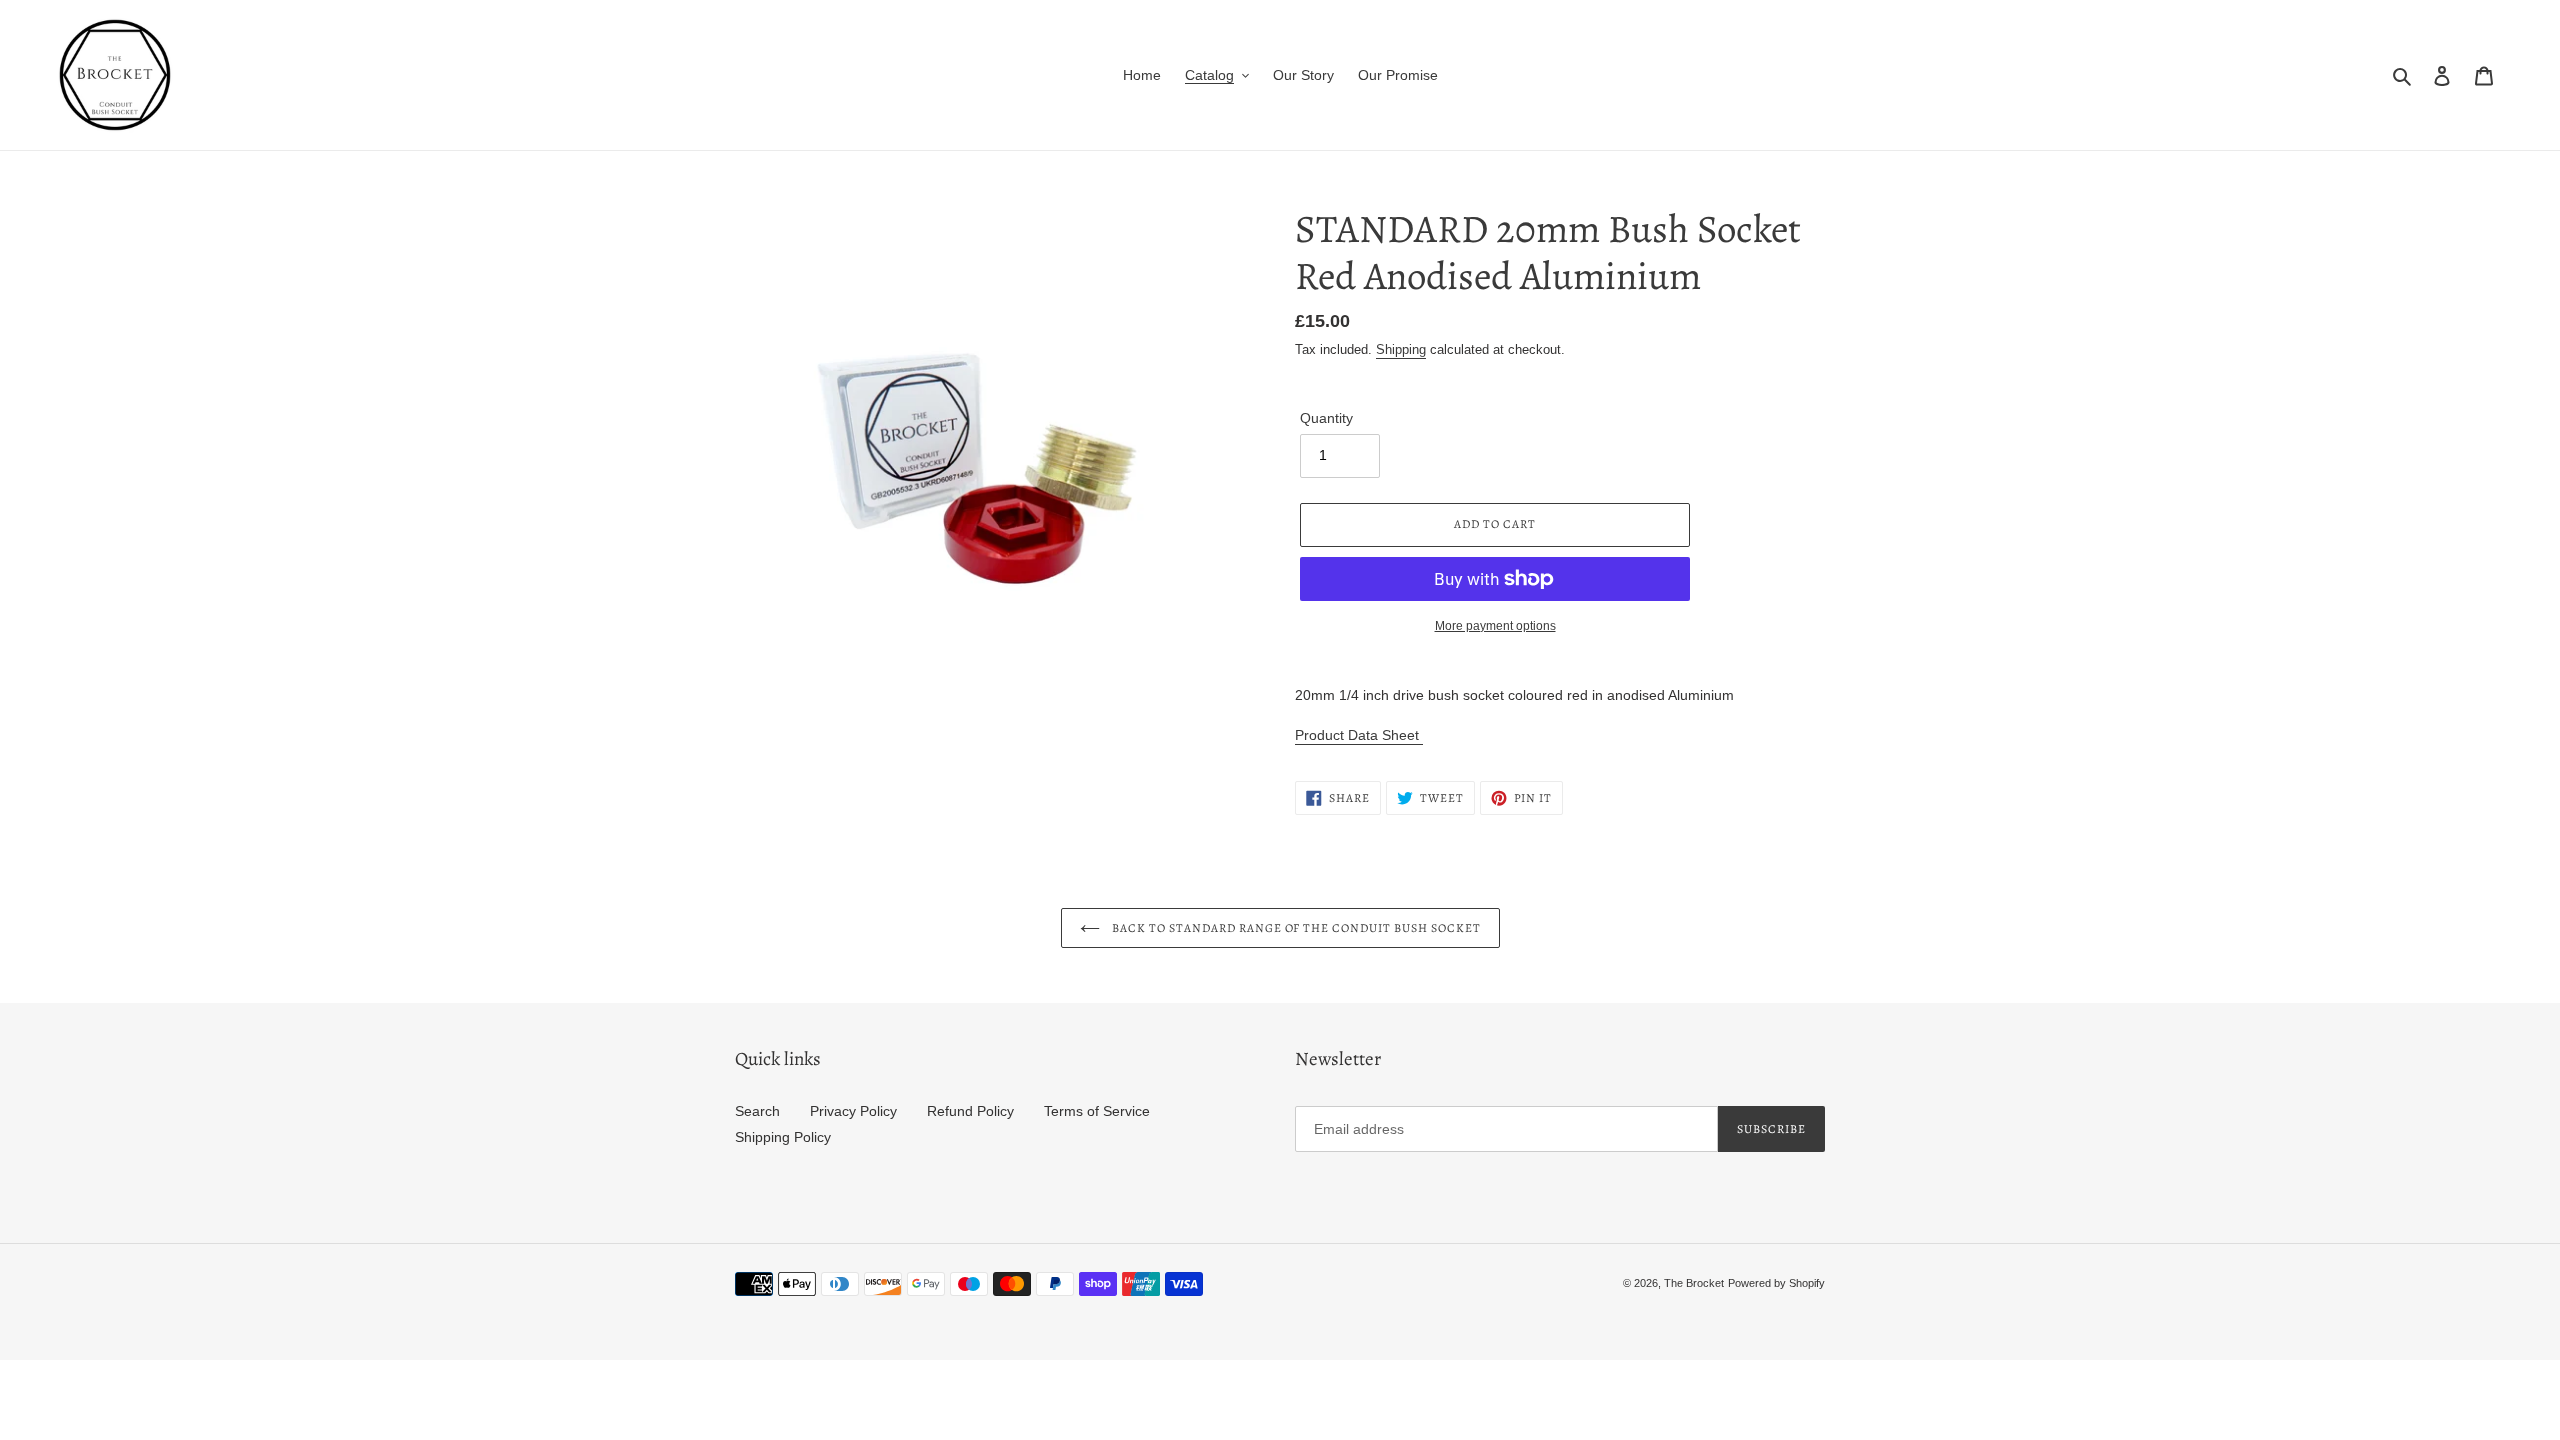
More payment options (1495, 626)
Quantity (1326, 418)
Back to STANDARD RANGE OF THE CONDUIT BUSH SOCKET (1295, 928)
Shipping (1401, 349)
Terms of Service (1097, 1111)
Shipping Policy (783, 1137)
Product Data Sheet (1359, 735)
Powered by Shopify (1776, 1283)
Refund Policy (970, 1111)
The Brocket (1694, 1283)
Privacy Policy (853, 1111)
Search (757, 1111)
